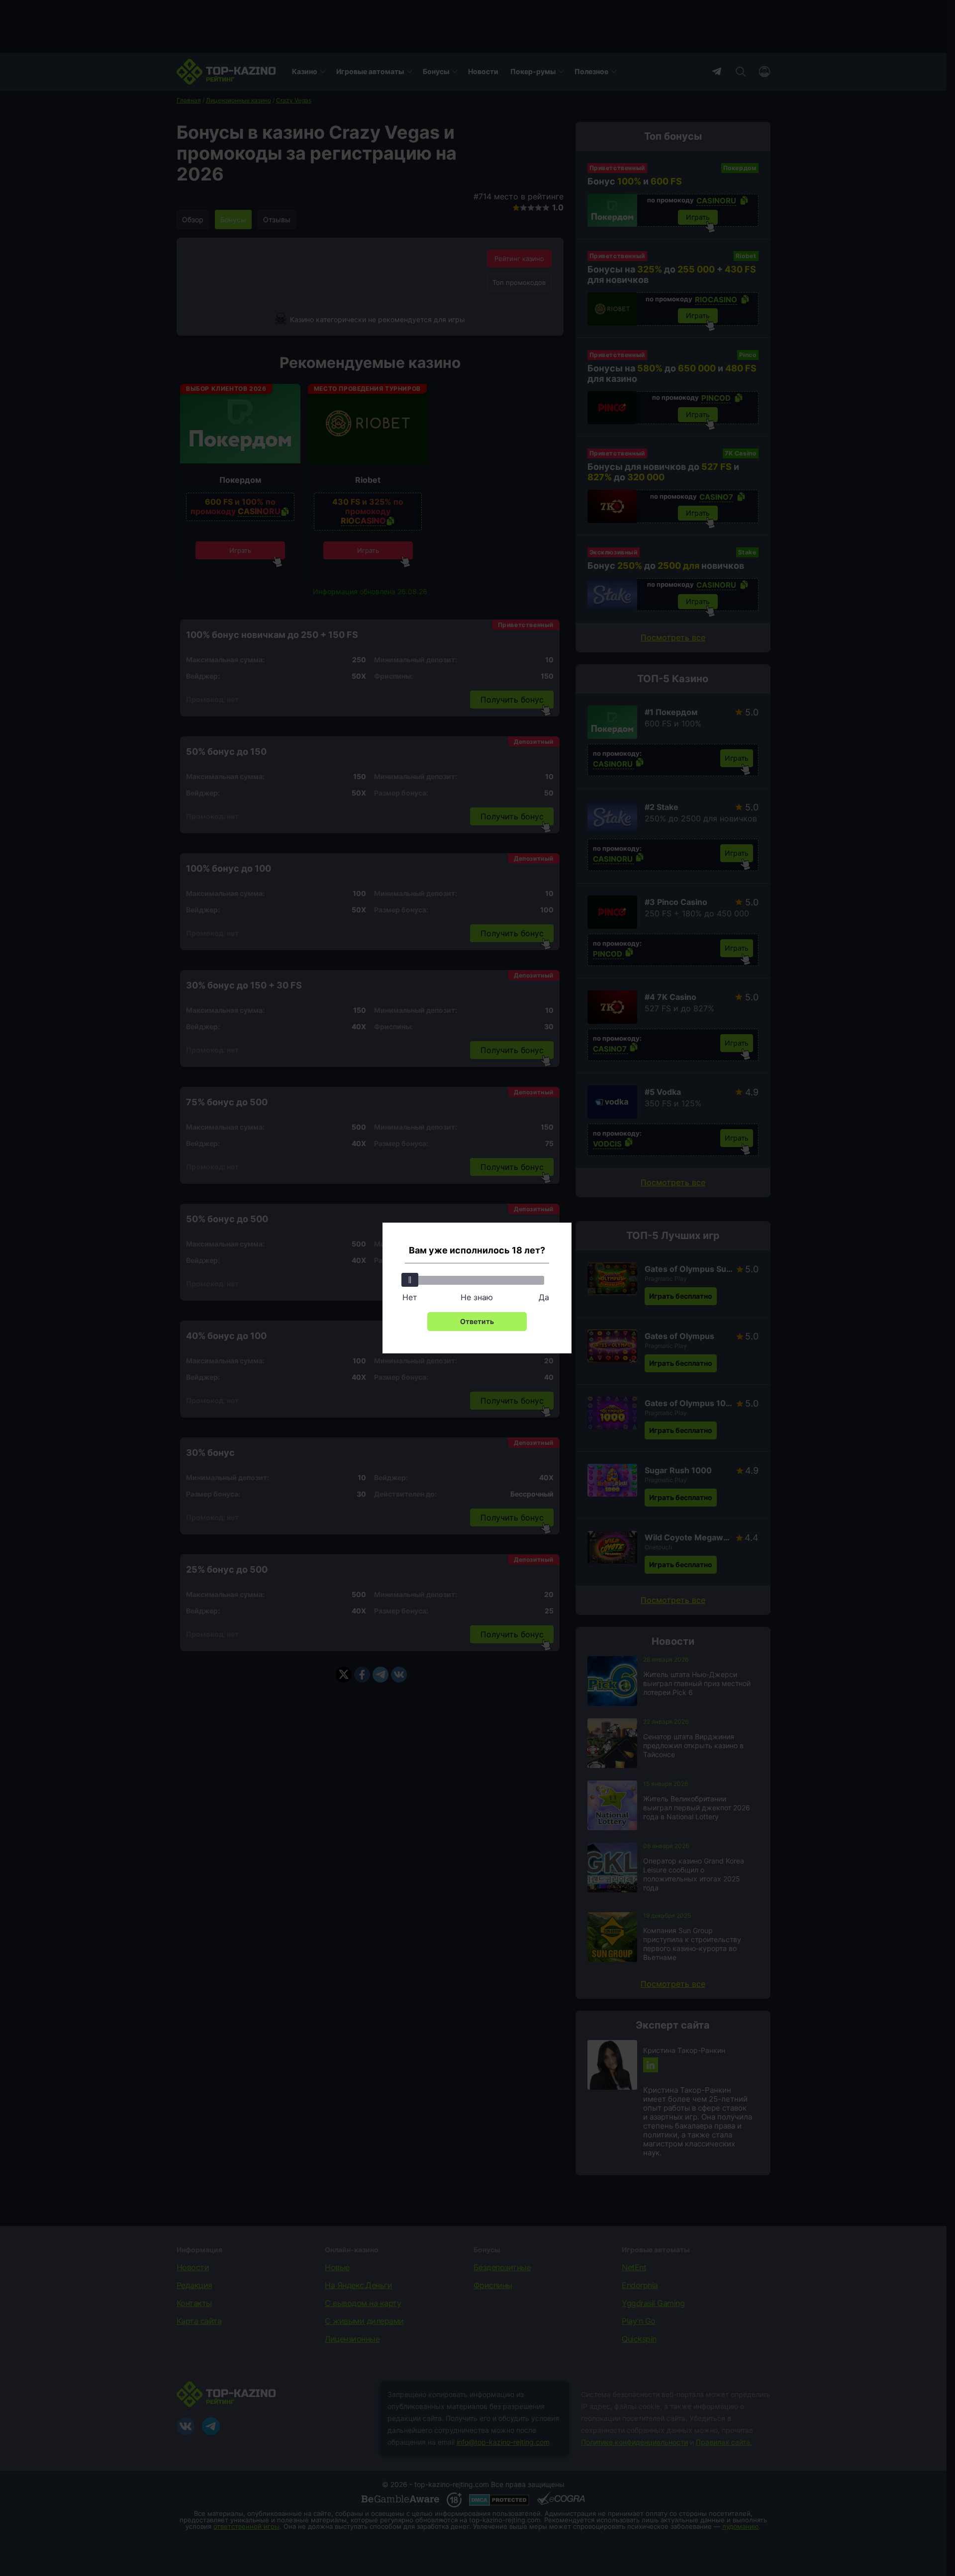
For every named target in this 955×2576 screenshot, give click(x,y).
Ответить (477, 1321)
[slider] (410, 1280)
